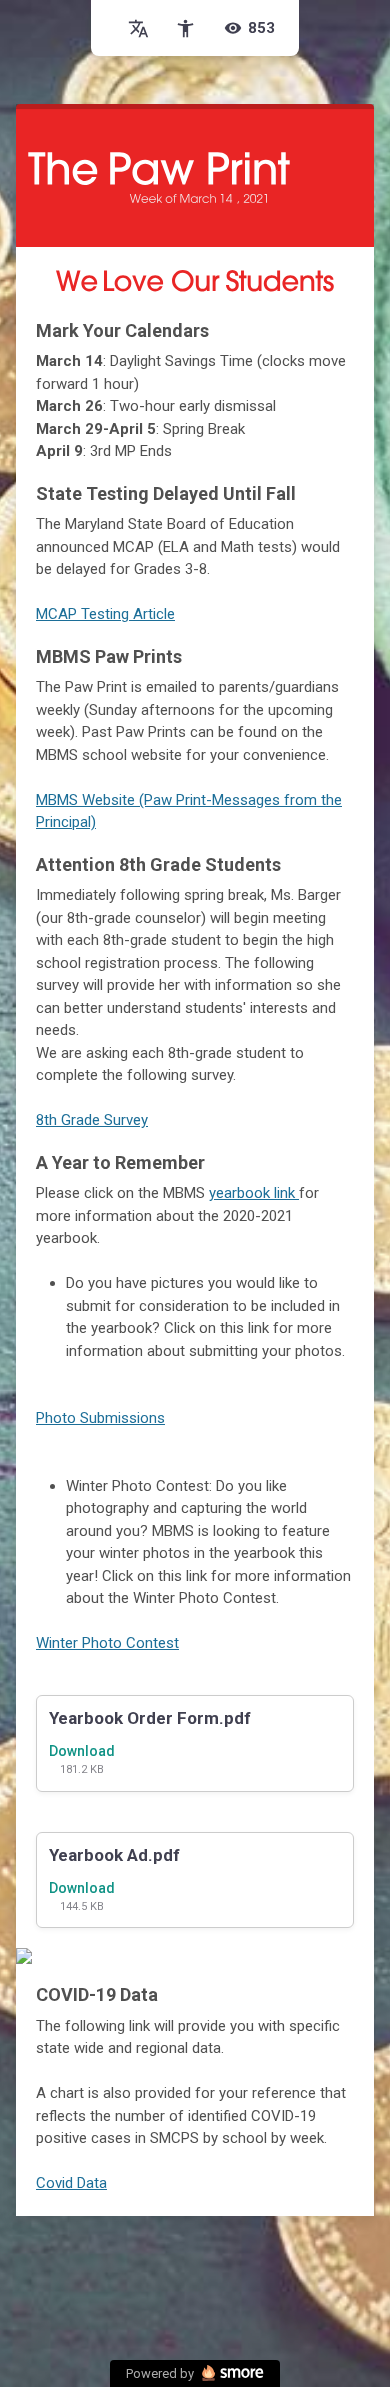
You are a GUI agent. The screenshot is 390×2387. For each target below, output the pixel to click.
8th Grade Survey (92, 1120)
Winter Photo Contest (107, 1643)
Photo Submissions (100, 1418)
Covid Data (71, 2183)
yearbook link (254, 1193)
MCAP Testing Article (105, 614)
